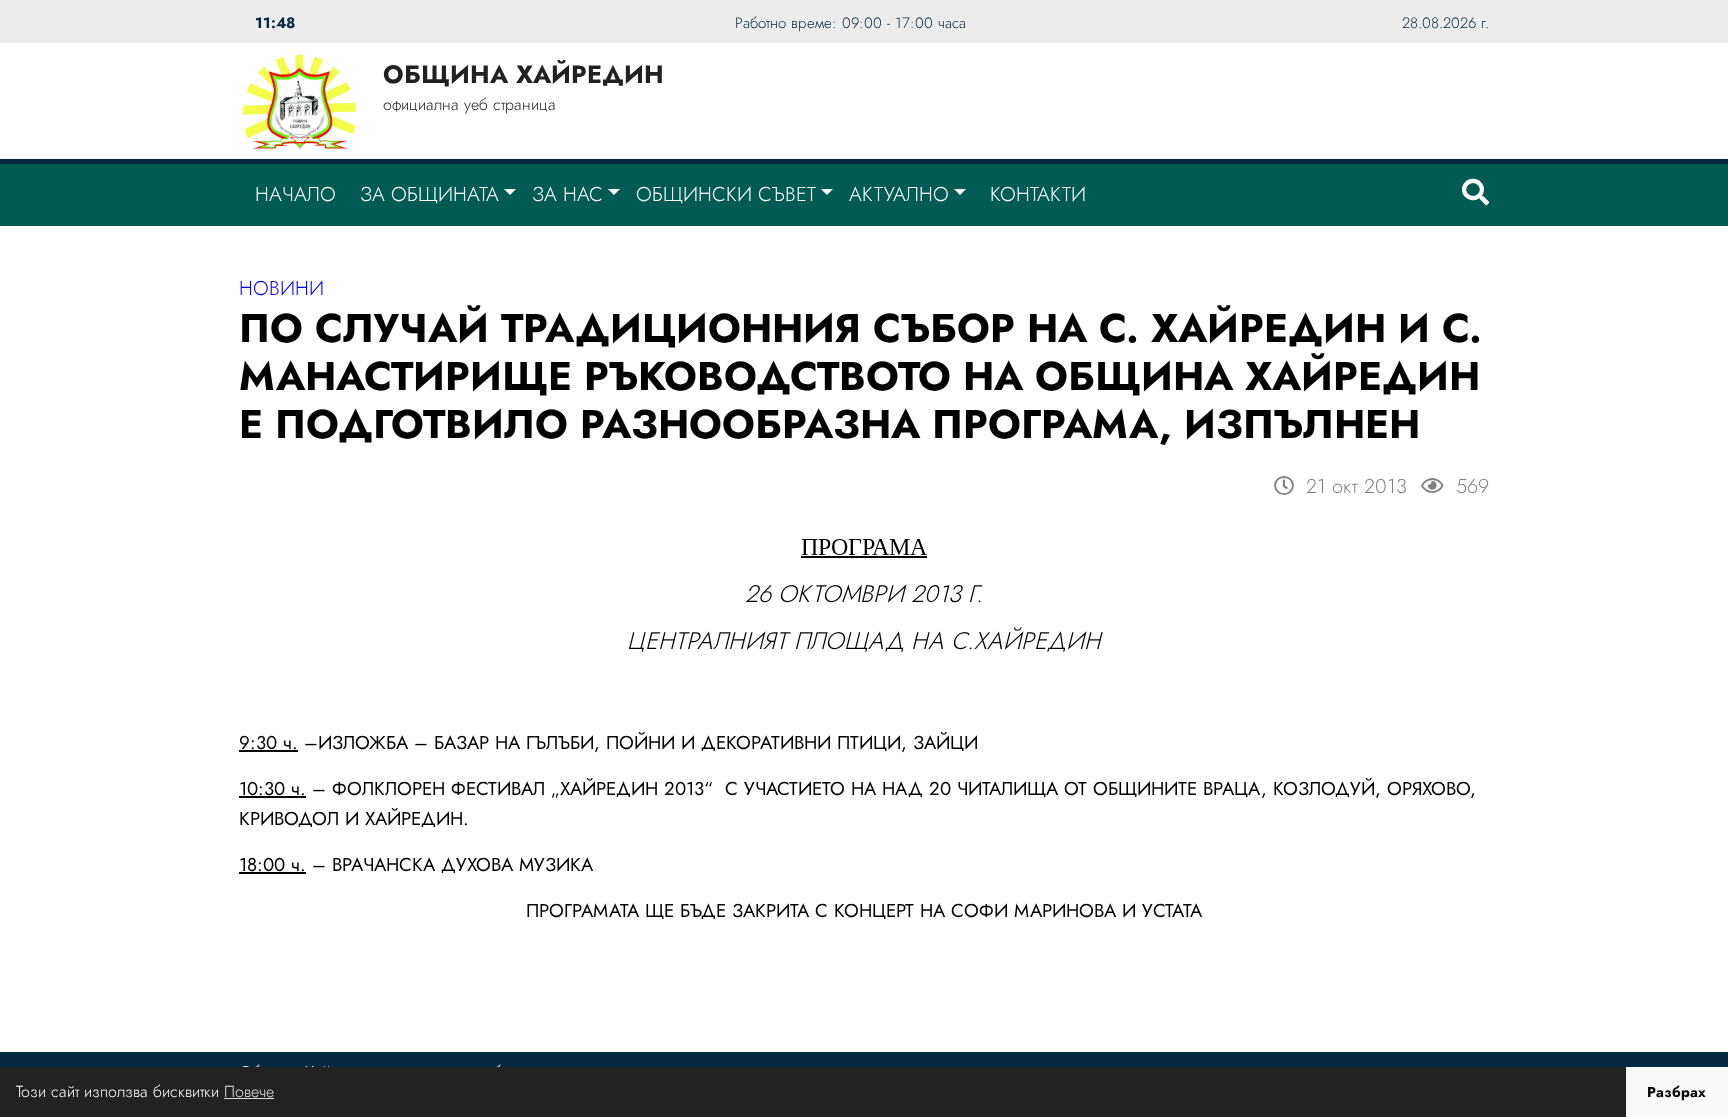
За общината (429, 194)
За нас (567, 194)
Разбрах (1676, 1092)
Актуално (899, 194)
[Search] (1475, 195)
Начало (295, 194)
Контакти (1038, 194)
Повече (249, 1091)
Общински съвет (726, 194)
